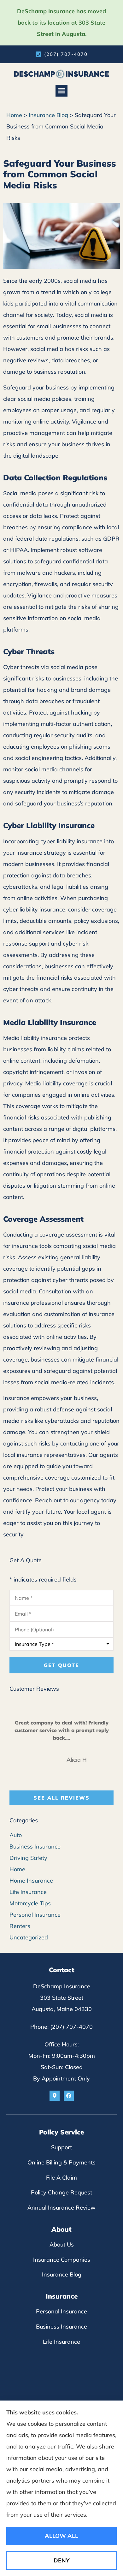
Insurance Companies (62, 2260)
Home (14, 115)
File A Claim (61, 2178)
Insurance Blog (48, 115)
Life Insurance (61, 2342)
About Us (62, 2244)
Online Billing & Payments (61, 2162)
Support (61, 2147)
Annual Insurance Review (61, 2208)
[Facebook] (69, 2096)
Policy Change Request (61, 2192)
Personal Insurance (61, 2311)
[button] (61, 91)
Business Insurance (61, 2327)
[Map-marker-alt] (55, 2096)
